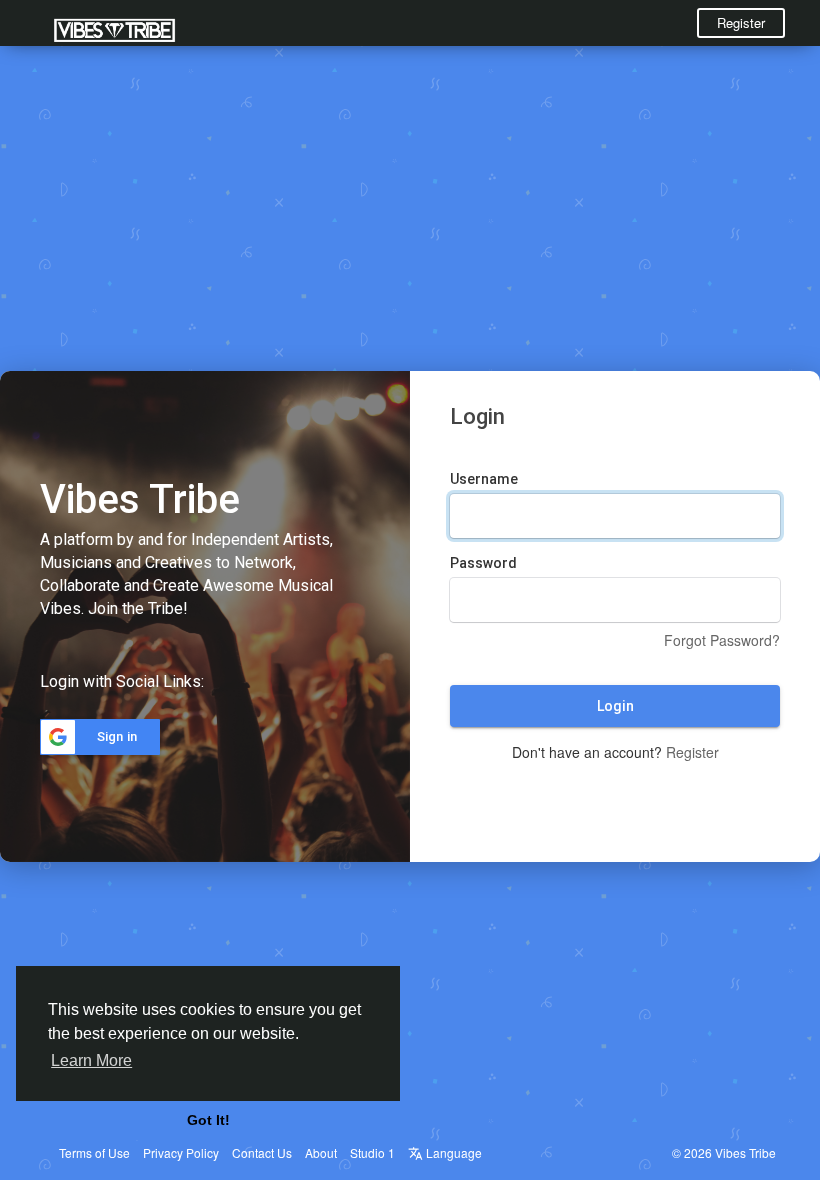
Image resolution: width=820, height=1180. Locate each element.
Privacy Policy (181, 1152)
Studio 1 (372, 1152)
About (321, 1152)
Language (452, 1152)
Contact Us (262, 1152)
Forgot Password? (722, 640)
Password (483, 563)
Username (484, 479)
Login (615, 706)
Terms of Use (94, 1152)
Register (741, 22)
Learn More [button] (91, 1060)
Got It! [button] (208, 1120)
